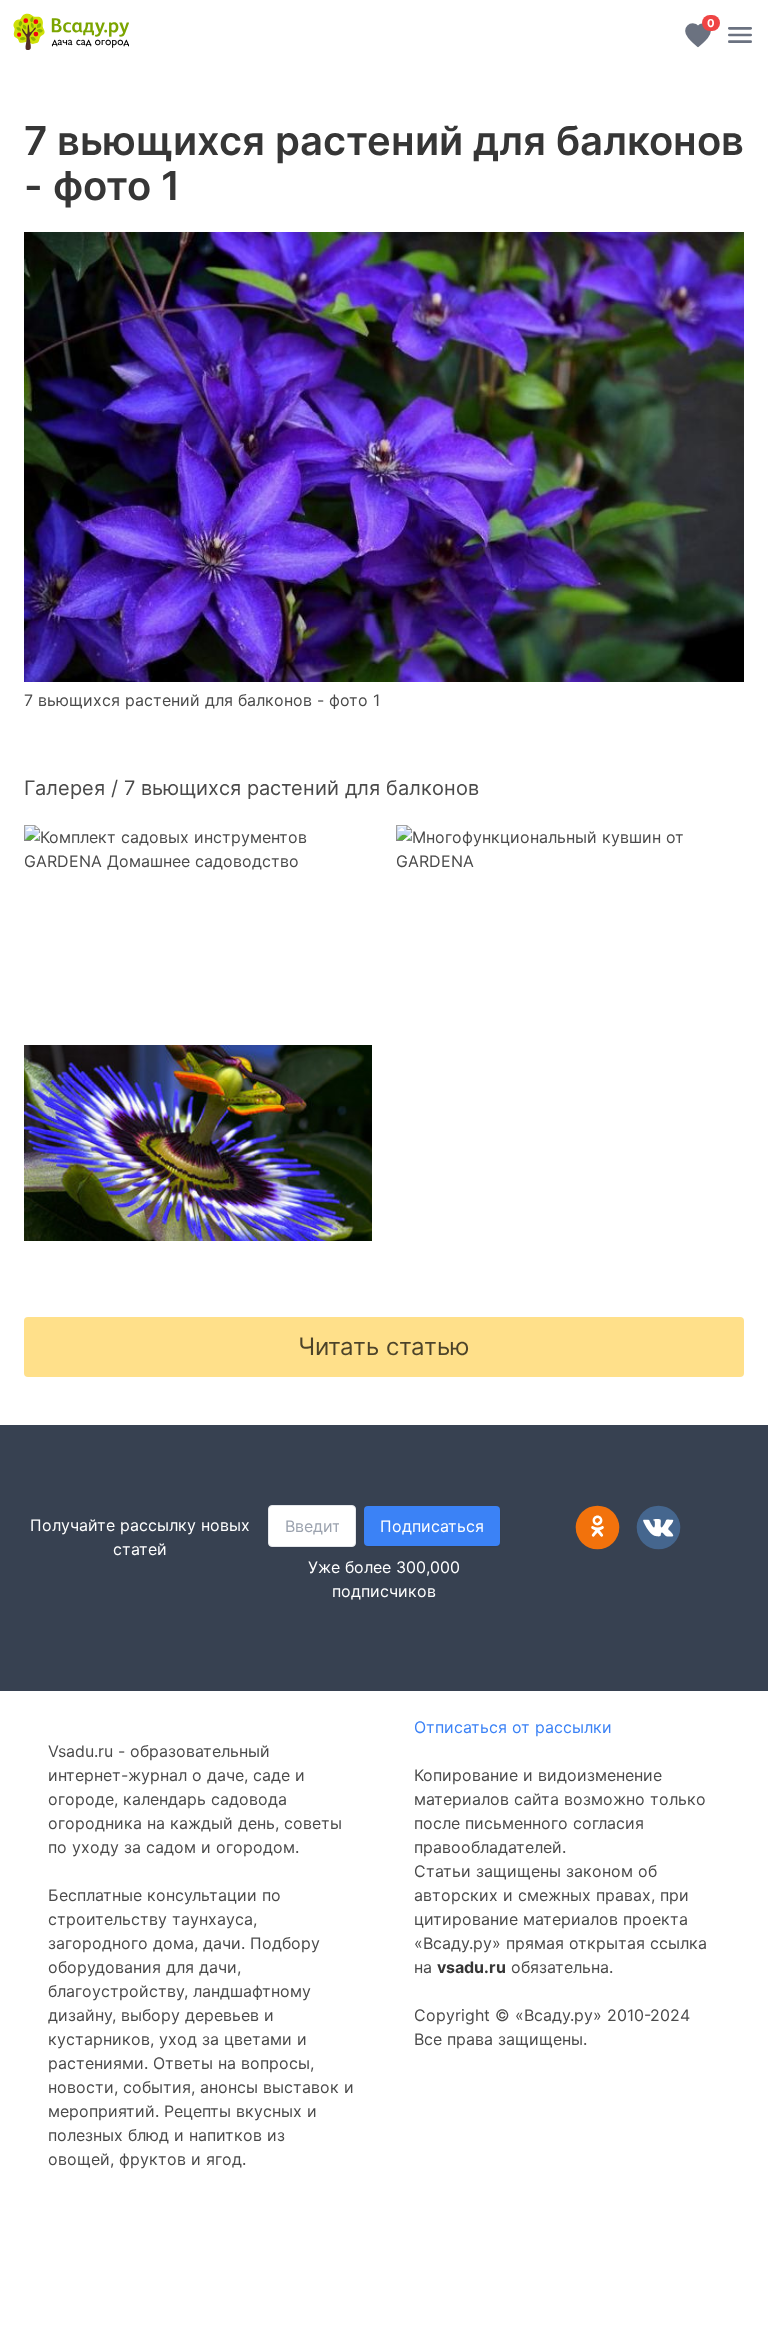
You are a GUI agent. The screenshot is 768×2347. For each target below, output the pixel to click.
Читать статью (384, 1346)
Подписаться (432, 1526)
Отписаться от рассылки (513, 1727)
